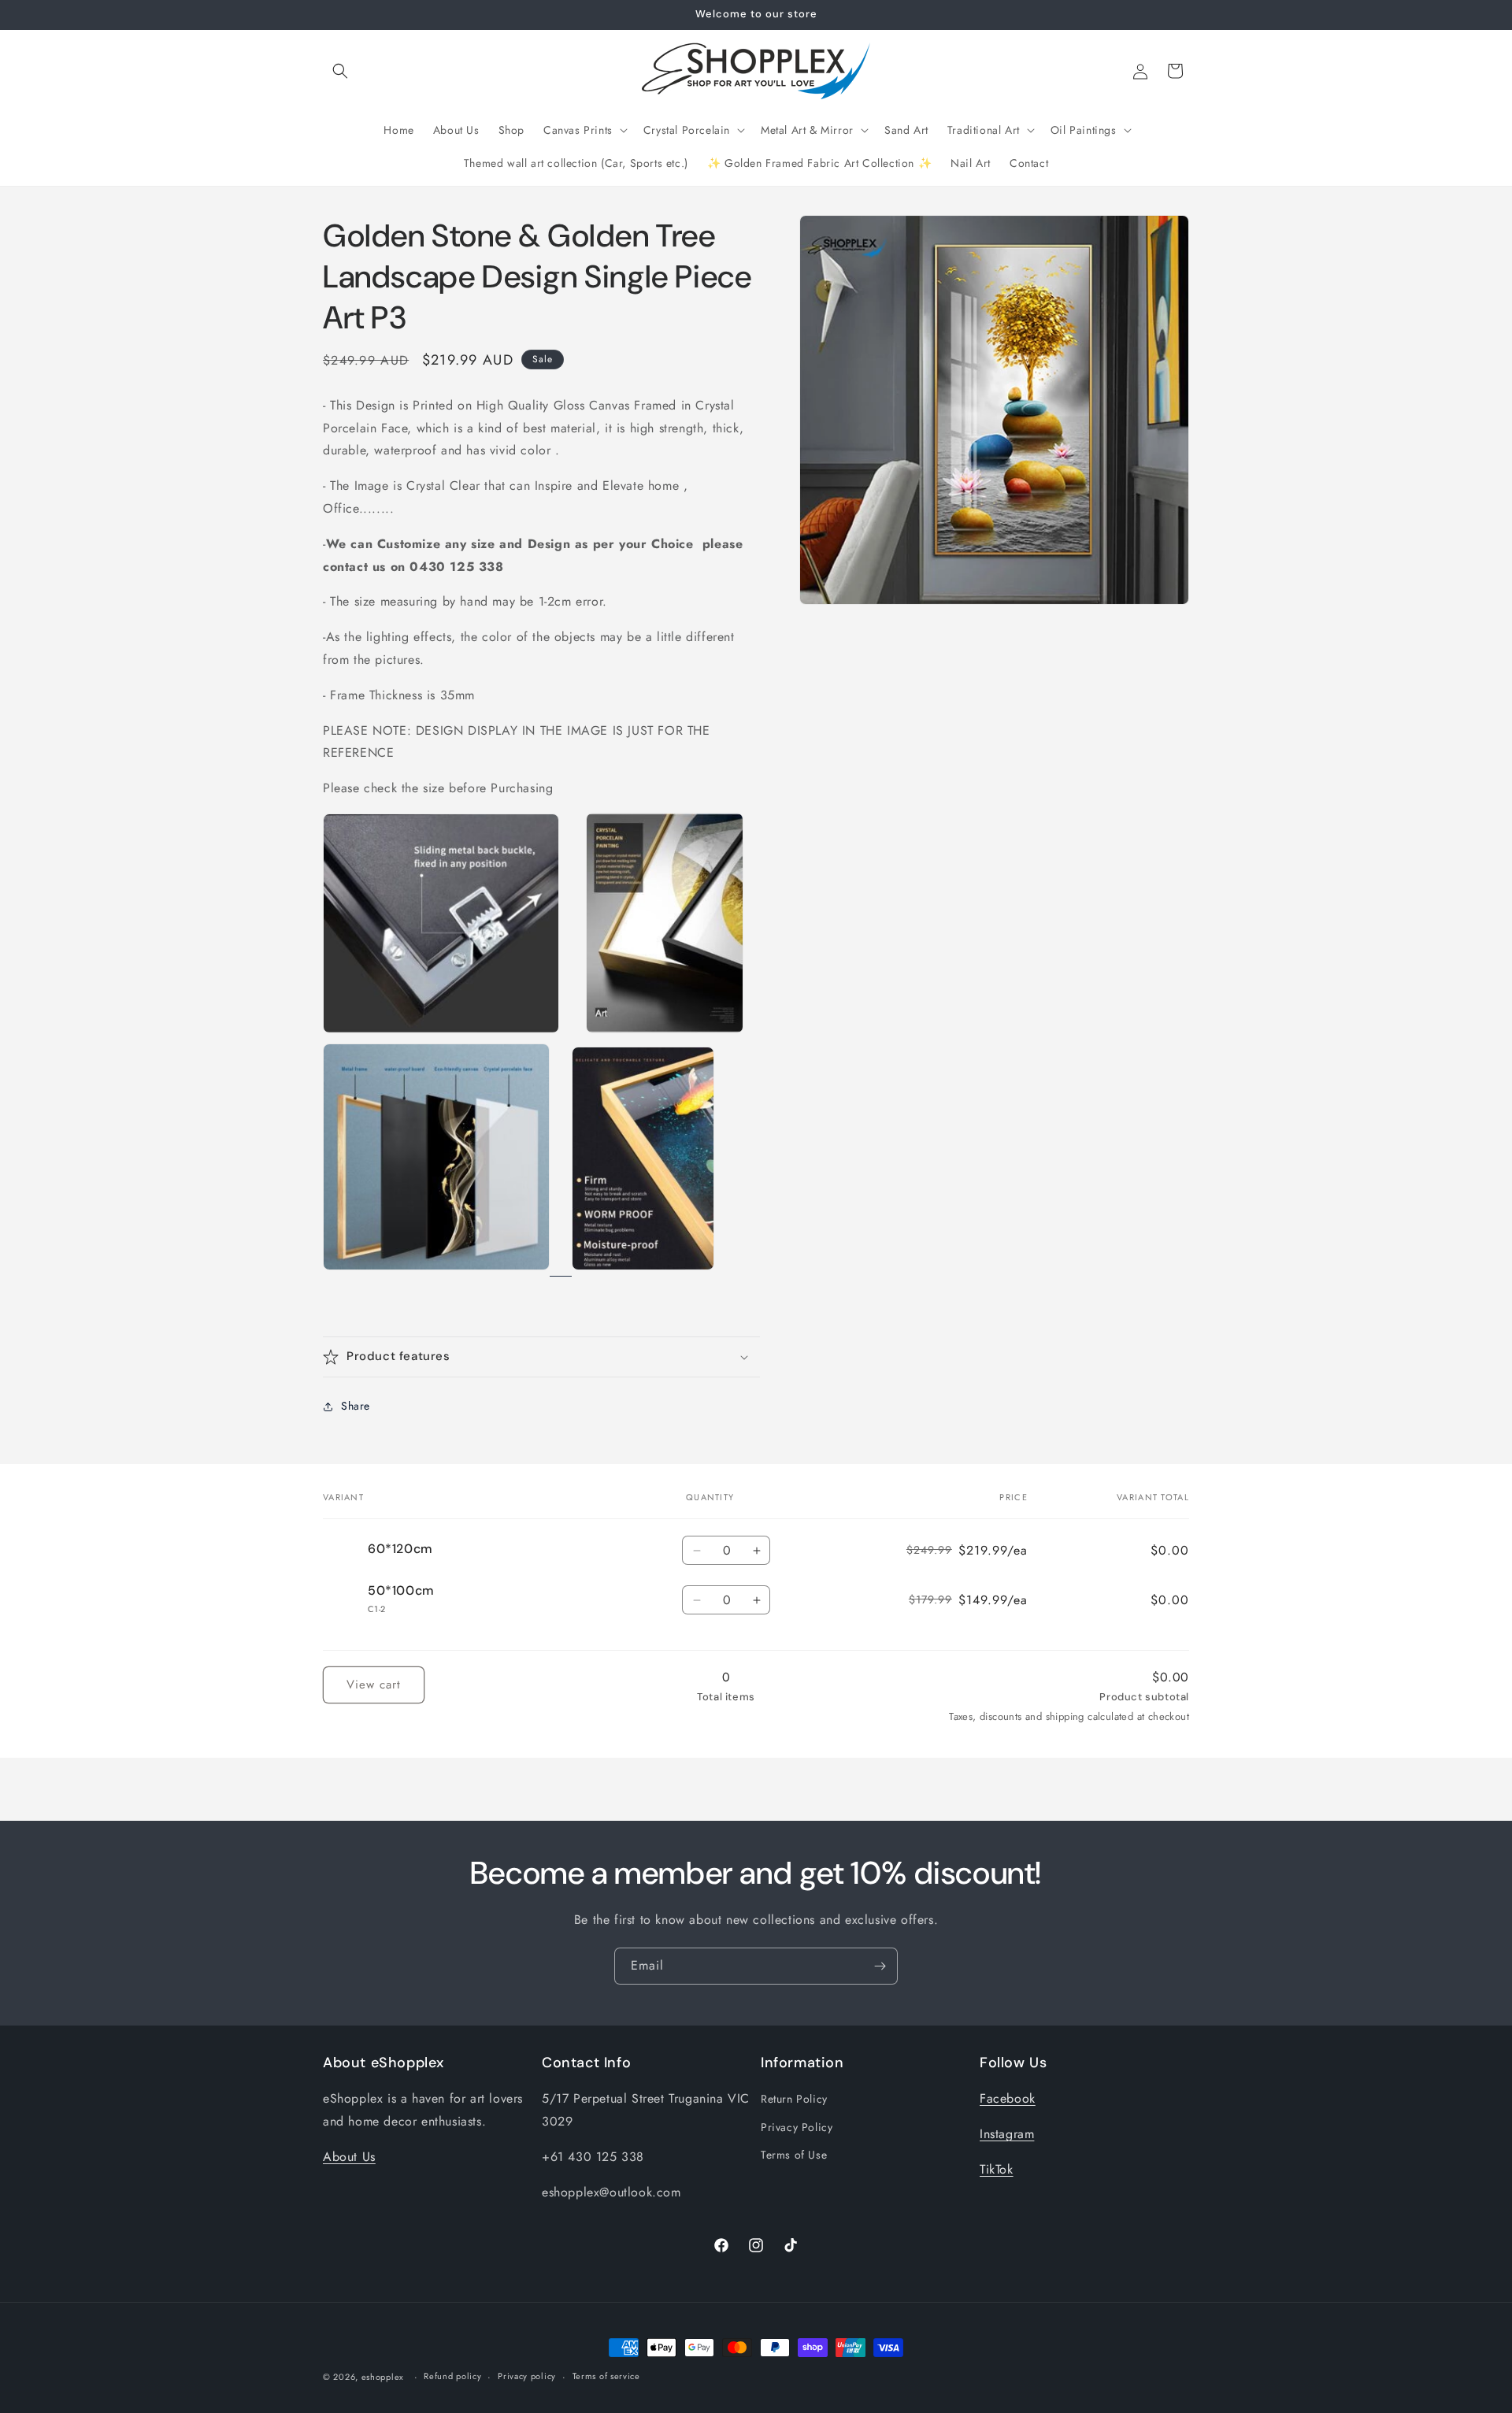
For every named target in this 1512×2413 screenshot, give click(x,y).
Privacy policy (527, 2376)
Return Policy (794, 2099)
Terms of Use (794, 2155)
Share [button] (356, 1406)
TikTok (997, 2169)
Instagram (1007, 2134)
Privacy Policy (797, 2127)
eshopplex (383, 2377)
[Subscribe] (880, 1966)
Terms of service (606, 2376)
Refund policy (452, 2376)
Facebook (1008, 2098)
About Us (349, 2157)
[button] (340, 71)
